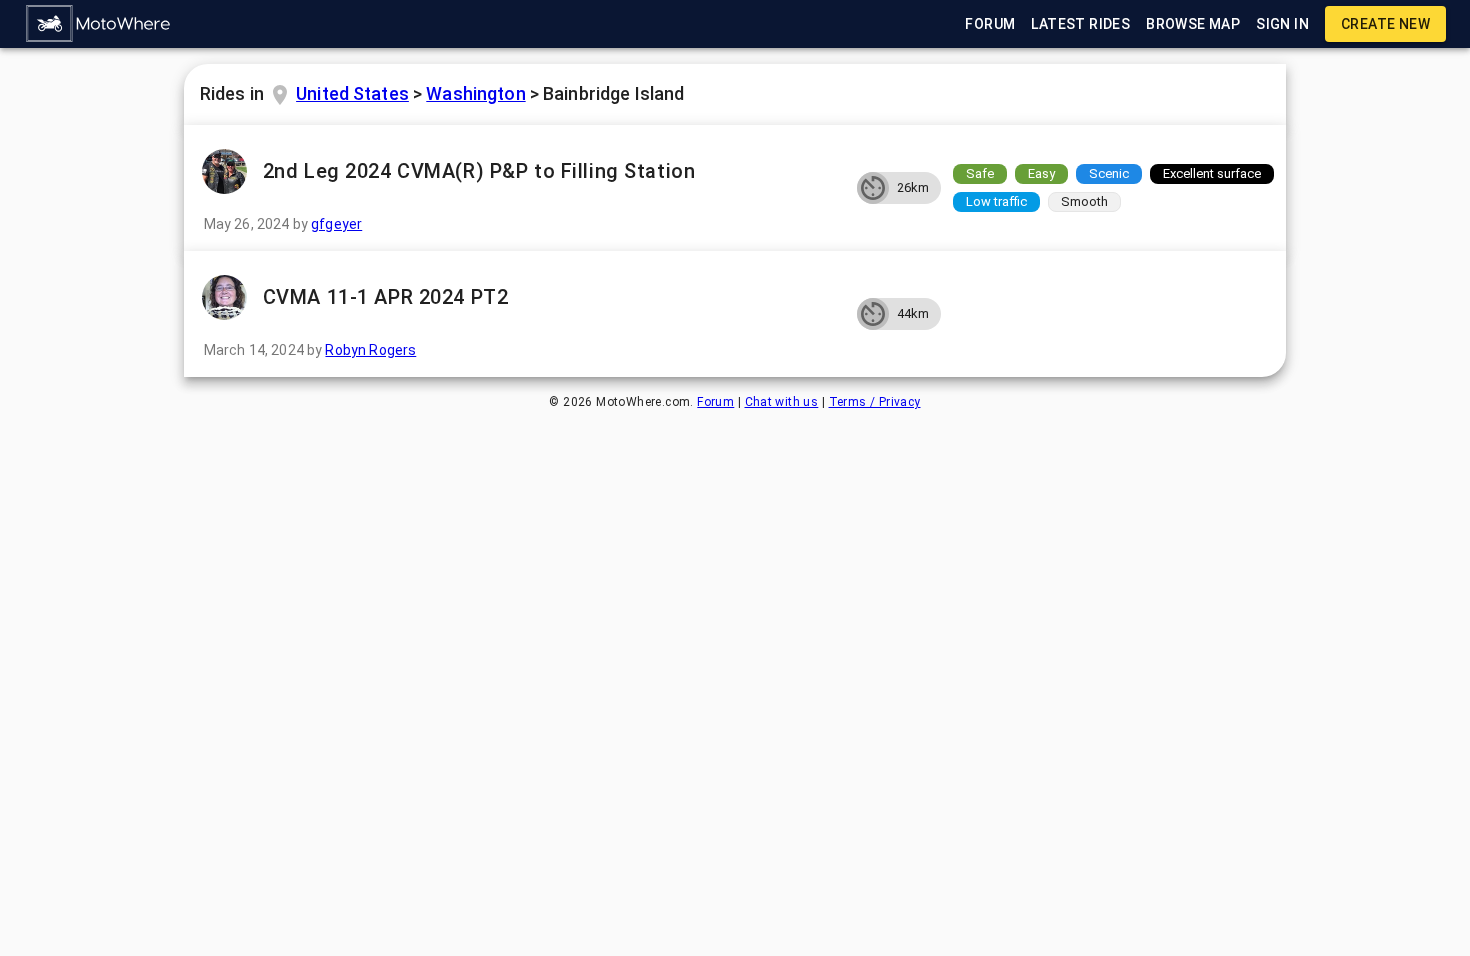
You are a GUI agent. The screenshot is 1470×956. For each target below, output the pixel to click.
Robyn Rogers (370, 350)
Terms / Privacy (875, 402)
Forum (715, 402)
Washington (475, 93)
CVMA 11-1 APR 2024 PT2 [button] (386, 297)
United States (352, 93)
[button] (99, 24)
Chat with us (782, 402)
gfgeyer (336, 224)
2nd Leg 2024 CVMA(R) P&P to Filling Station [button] (479, 171)
